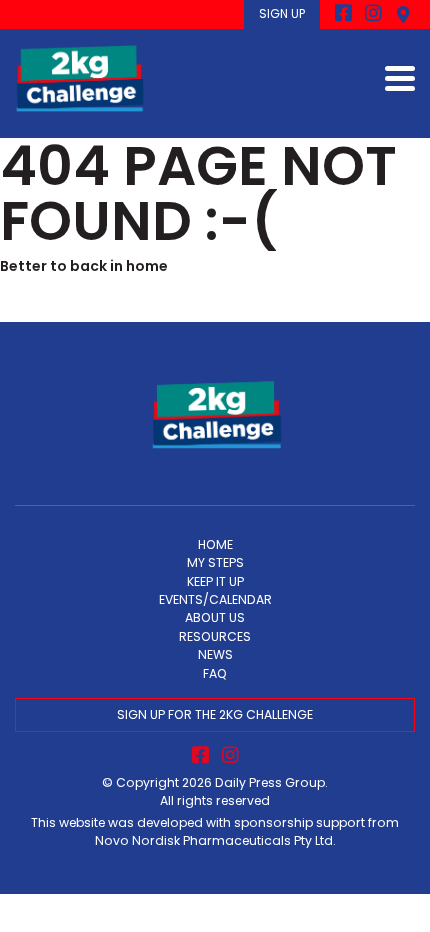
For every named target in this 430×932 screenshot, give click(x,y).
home (147, 266)
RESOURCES (215, 636)
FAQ (215, 673)
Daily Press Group (270, 782)
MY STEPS (215, 562)
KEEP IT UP (215, 581)
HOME (215, 544)
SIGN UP (282, 13)
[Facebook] (343, 14)
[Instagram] (373, 14)
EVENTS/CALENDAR (215, 599)
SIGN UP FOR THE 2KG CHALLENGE (215, 714)
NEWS (215, 654)
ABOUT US (215, 617)
